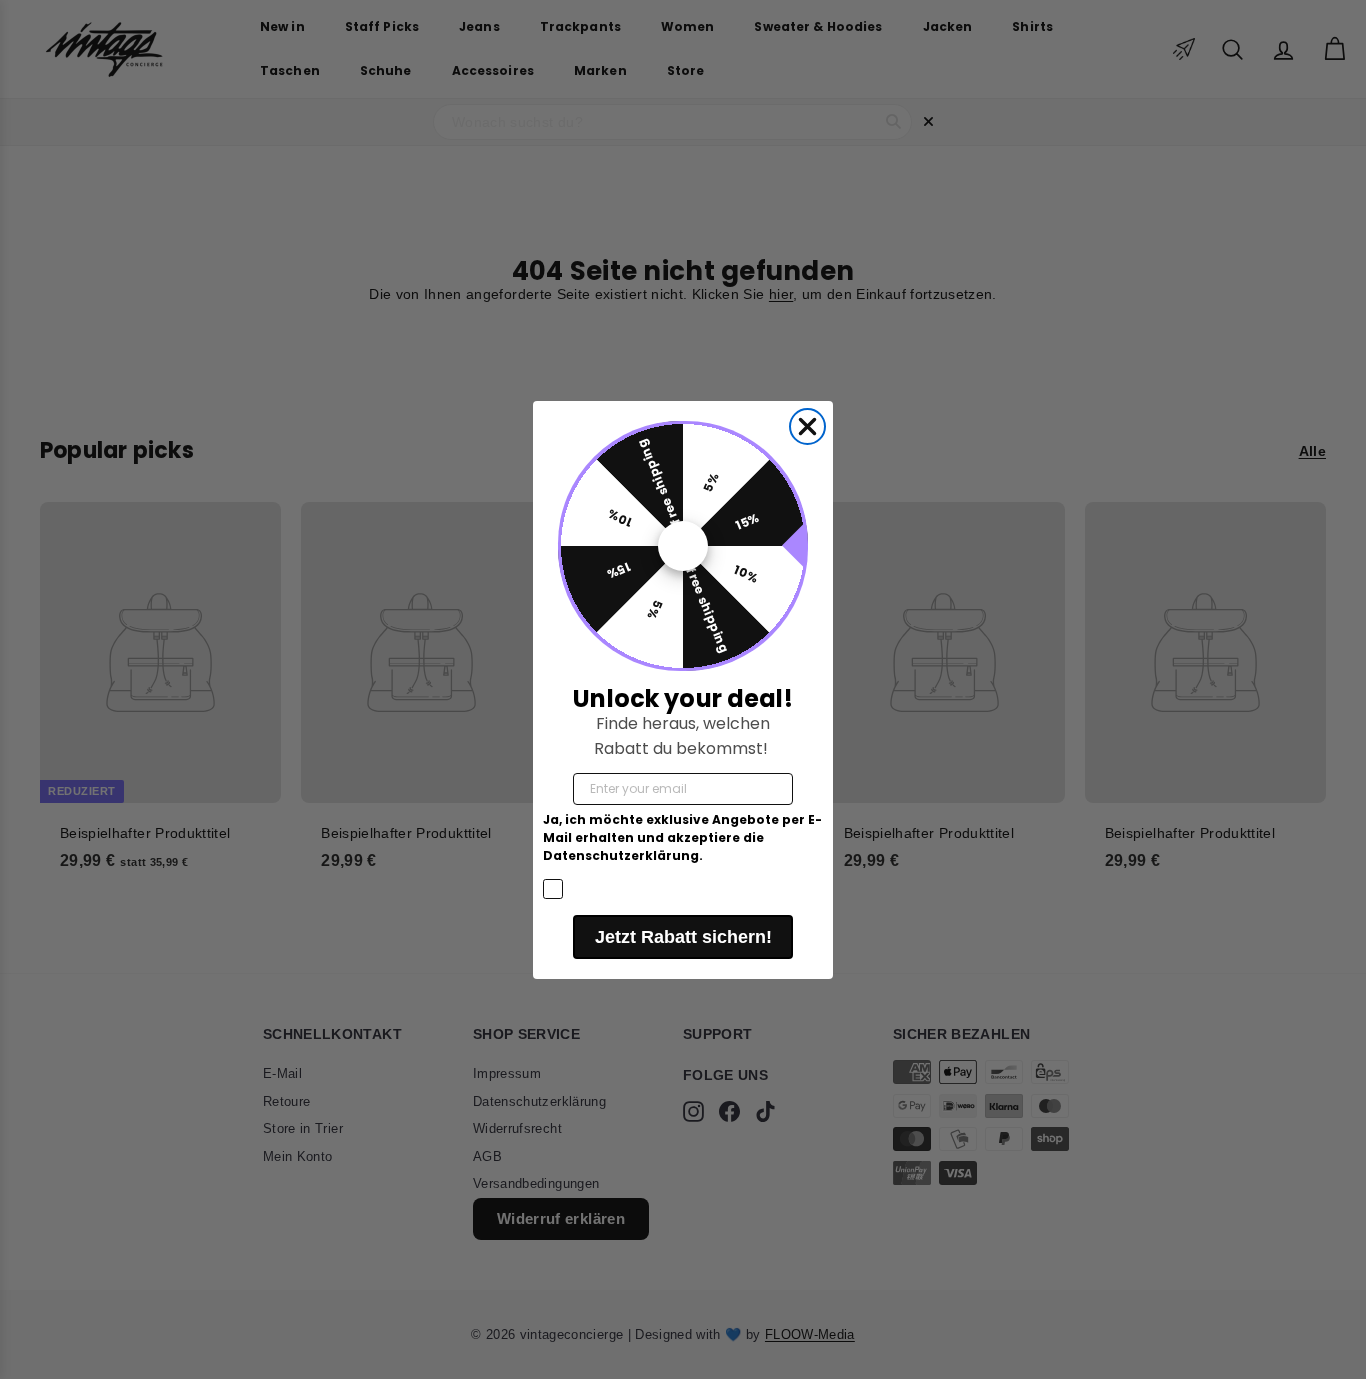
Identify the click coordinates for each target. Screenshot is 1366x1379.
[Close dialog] (807, 426)
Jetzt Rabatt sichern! (683, 937)
